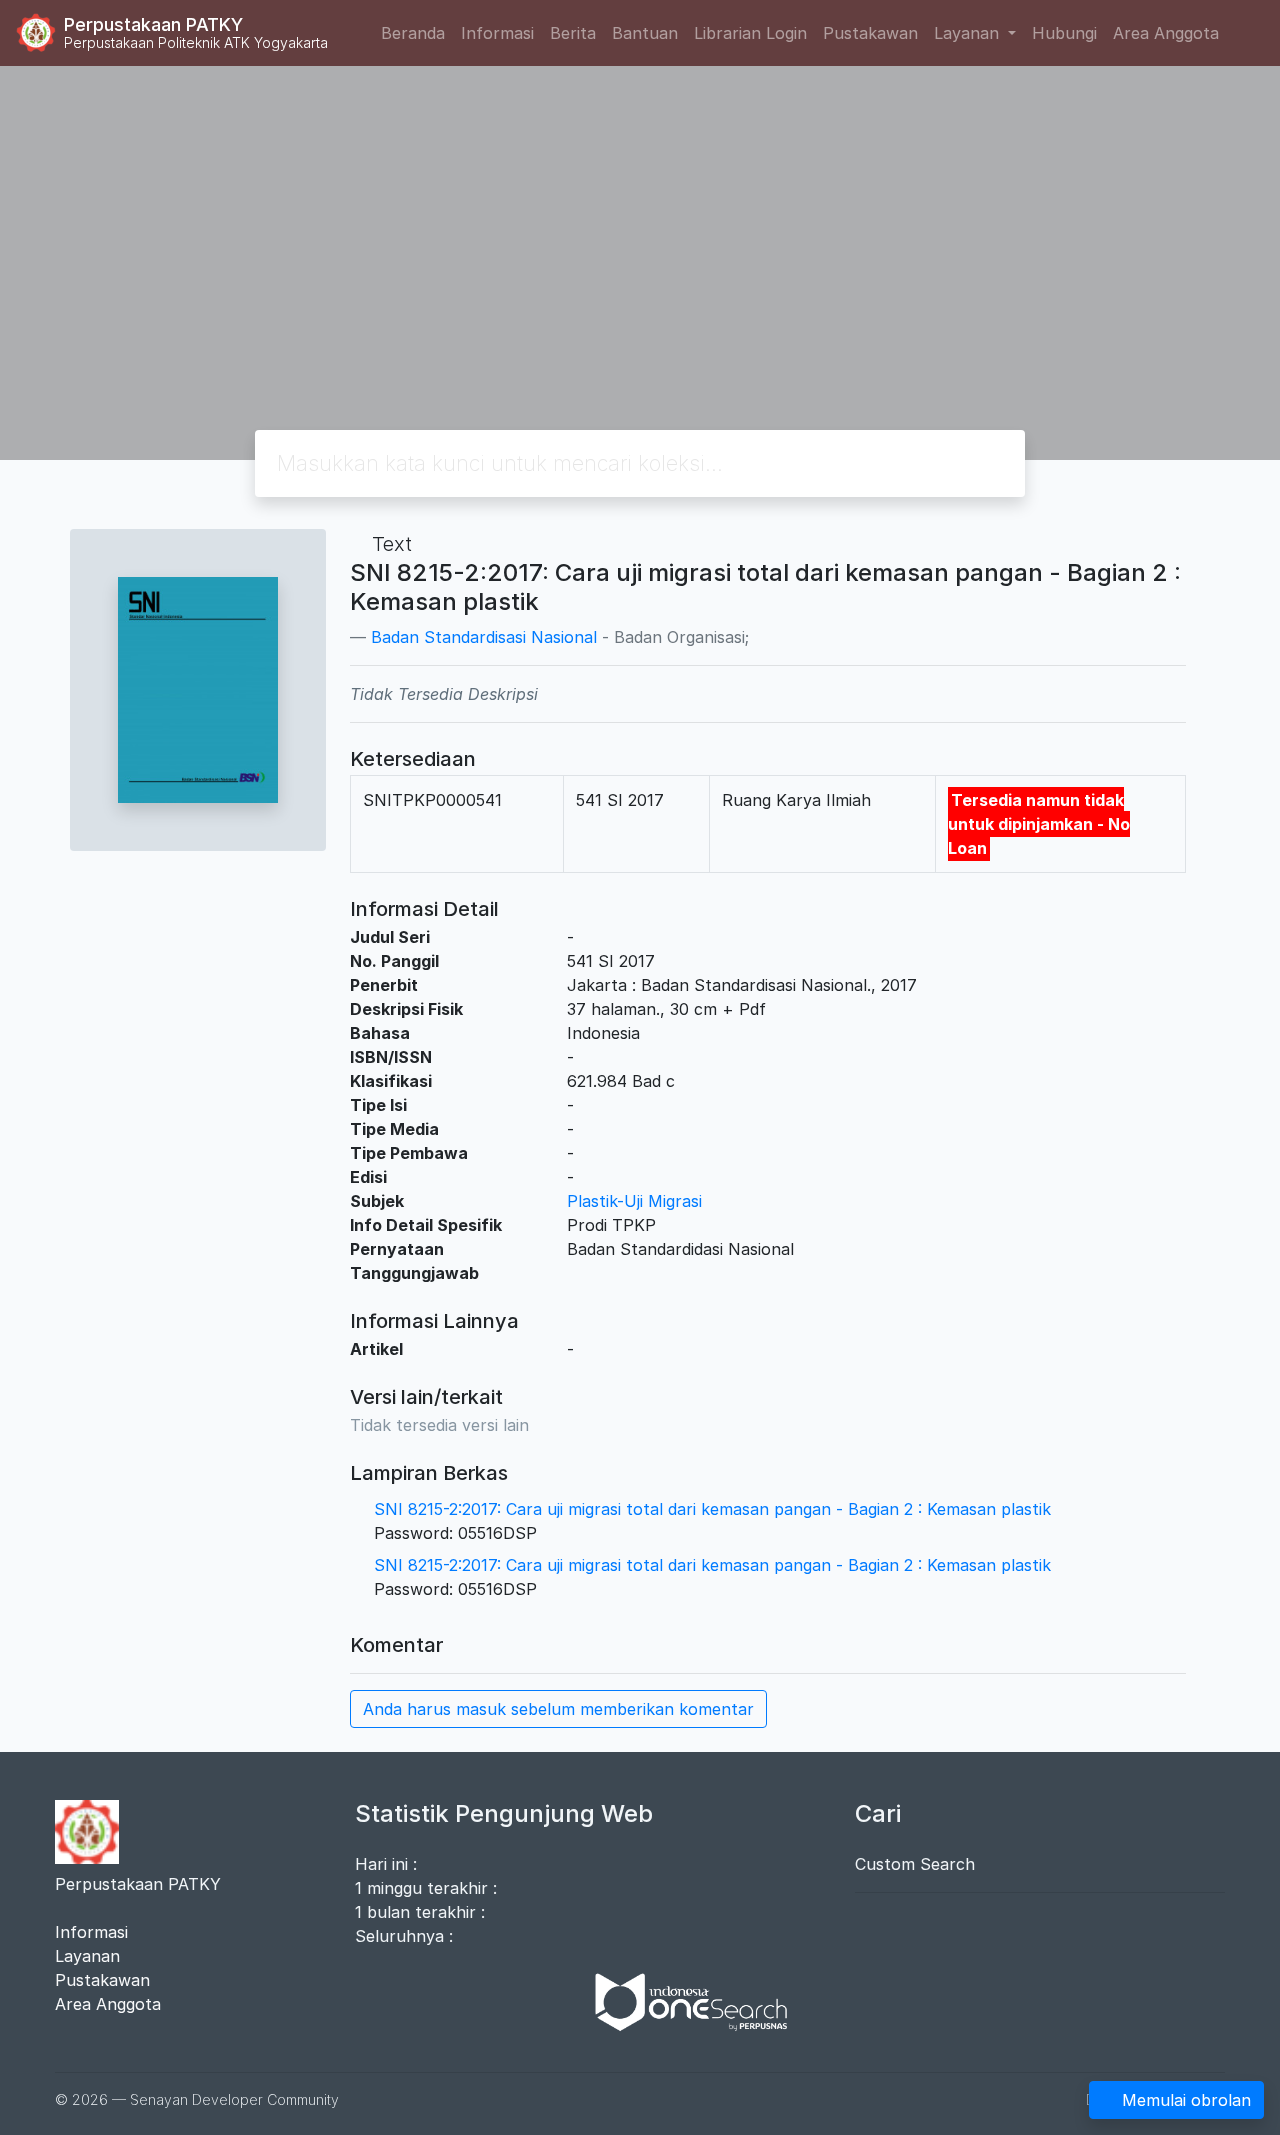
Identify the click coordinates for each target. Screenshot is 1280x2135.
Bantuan (645, 33)
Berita (573, 33)
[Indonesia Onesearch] (682, 2001)
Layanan (87, 1956)
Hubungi (1064, 33)
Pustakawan (870, 33)
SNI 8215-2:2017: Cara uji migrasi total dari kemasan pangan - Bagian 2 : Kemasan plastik (712, 1509)
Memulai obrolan (1186, 2100)
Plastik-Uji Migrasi (634, 1201)
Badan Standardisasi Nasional (484, 637)
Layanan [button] (969, 33)
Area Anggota (1166, 33)
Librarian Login (750, 33)
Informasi (497, 33)
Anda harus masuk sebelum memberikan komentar (558, 1709)
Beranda (413, 33)
